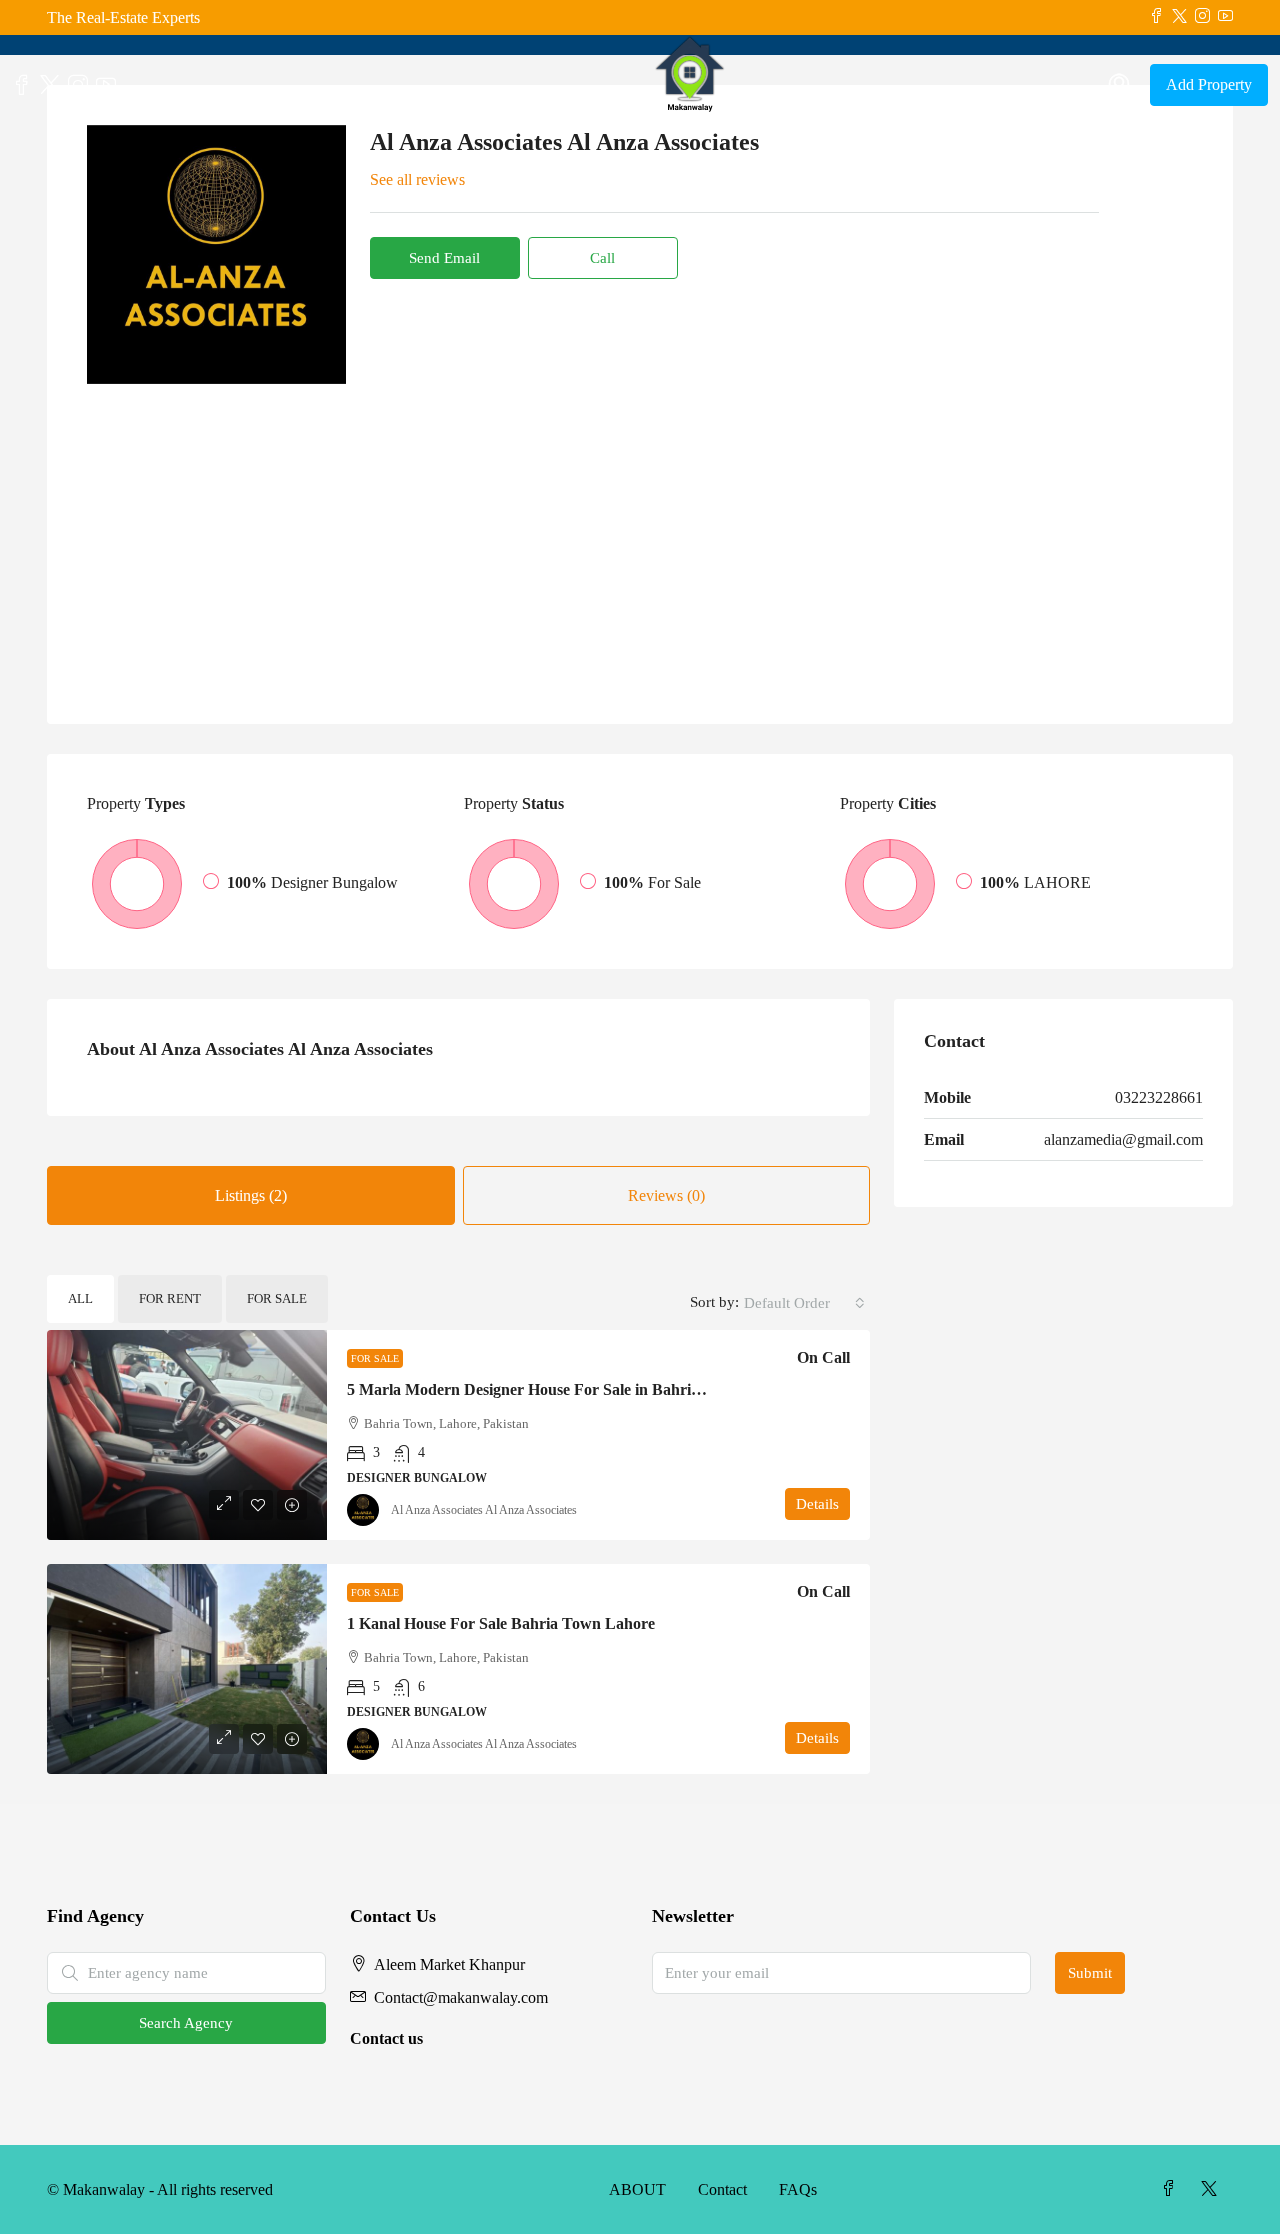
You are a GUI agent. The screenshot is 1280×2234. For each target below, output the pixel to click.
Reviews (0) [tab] (666, 1195)
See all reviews (417, 179)
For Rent (170, 1298)
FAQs (798, 2189)
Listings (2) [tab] (251, 1195)
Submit (1090, 1973)
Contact (722, 2189)
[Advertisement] (640, 534)
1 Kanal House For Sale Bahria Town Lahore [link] (501, 1623)
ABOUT (637, 2189)
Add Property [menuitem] (1209, 84)
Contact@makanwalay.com (461, 1997)
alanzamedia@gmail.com (1123, 1139)
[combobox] (804, 1303)
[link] (187, 1435)
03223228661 (1159, 1097)
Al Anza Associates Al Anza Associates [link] (484, 1510)
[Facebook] (1173, 2189)
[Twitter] (1213, 2189)
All (80, 1298)
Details (817, 1504)
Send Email (444, 258)
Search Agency (186, 2023)
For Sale (277, 1298)
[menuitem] (1119, 85)
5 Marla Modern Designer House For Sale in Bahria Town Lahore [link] (571, 1389)
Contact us (386, 2038)
